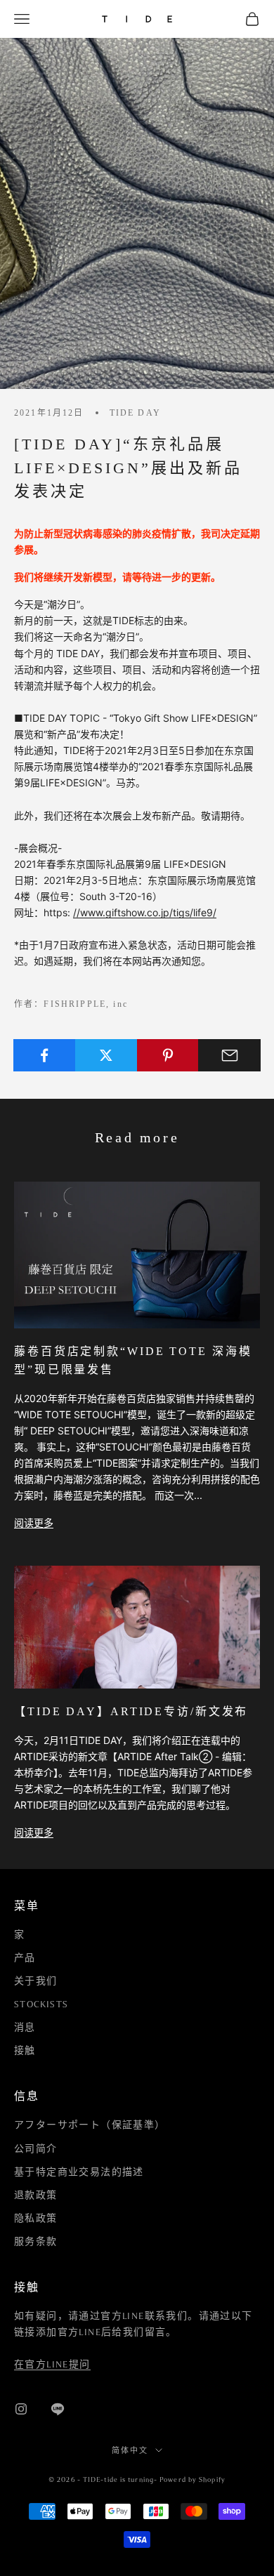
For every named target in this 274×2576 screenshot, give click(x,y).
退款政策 (36, 2195)
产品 (25, 1958)
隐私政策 (36, 2219)
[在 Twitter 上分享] (106, 1055)
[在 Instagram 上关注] (21, 2409)
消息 (25, 2028)
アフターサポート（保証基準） (90, 2125)
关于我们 (36, 1981)
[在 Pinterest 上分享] (168, 1055)
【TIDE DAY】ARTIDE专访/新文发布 (131, 1711)
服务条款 (36, 2242)
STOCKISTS (41, 2004)
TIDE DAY (135, 413)
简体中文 (130, 2450)
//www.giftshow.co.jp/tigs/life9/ (145, 912)
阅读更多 (34, 1523)
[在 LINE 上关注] (58, 2409)
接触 (25, 2051)
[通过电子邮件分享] (229, 1055)
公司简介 (36, 2149)
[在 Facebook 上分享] (45, 1055)
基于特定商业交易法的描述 (79, 2172)
